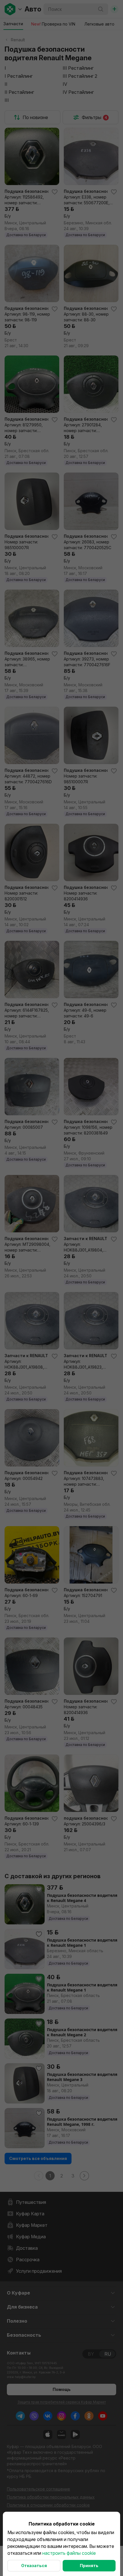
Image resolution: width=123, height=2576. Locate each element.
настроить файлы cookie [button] (69, 2553)
